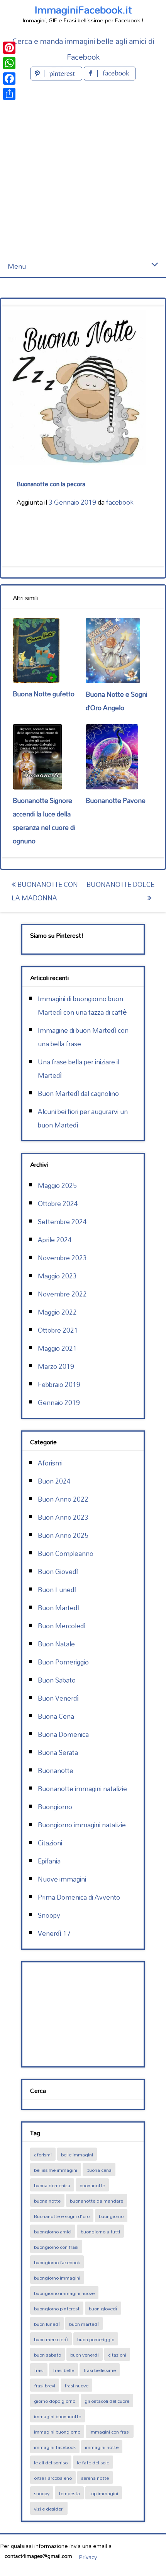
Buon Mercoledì (62, 1626)
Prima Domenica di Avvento (79, 1897)
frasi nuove (76, 2385)
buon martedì (84, 2324)
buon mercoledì (51, 2339)
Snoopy (49, 1915)
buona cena (99, 2170)
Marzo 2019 (56, 1366)
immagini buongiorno (57, 2432)
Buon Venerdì (58, 1698)
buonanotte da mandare (97, 2201)
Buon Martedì (58, 1608)
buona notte (47, 2201)
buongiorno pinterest (57, 2308)
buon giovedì (103, 2308)
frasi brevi (45, 2385)
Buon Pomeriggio (63, 1662)
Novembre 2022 (62, 1294)
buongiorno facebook (57, 2262)
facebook (120, 502)
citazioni (117, 2355)
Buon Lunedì (57, 1590)
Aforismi (50, 1463)
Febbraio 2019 (59, 1384)
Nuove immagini (62, 1879)
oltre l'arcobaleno (53, 2478)
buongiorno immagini (57, 2278)
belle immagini (77, 2154)
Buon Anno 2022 (63, 1499)
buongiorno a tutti (100, 2231)
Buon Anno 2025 (63, 1535)
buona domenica (52, 2185)
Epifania (49, 1861)
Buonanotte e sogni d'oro (62, 2216)
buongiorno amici (53, 2231)
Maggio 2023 (57, 1276)
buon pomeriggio (96, 2339)
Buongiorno (55, 1807)
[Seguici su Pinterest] (57, 78)
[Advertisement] (83, 169)
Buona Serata (58, 1752)
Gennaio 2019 (59, 1403)
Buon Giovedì (58, 1572)
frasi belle (64, 2370)
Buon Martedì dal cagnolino (78, 1093)
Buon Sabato (57, 1680)
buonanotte (92, 2185)
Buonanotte (56, 1771)
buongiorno (111, 2216)
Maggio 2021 (57, 1348)
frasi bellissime (100, 2370)
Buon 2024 (54, 1481)
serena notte (95, 2478)
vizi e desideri (49, 2509)
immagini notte (102, 2447)
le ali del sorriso (51, 2462)
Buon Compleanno (66, 1553)
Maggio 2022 (57, 1312)
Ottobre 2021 (58, 1330)
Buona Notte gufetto (44, 694)
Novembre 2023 (62, 1258)
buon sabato (47, 2355)
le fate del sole (93, 2462)
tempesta (69, 2493)
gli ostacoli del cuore (107, 2401)
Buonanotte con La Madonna (45, 891)
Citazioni (50, 1843)
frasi (39, 2370)
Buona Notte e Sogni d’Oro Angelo (116, 701)
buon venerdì (85, 2355)
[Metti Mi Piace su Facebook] (110, 78)
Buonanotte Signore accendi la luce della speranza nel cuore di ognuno (44, 821)
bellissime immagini (56, 2170)
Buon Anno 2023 (63, 1517)
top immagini (104, 2493)
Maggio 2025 (57, 1185)
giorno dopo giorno (55, 2401)
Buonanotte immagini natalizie (82, 1789)
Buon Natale (56, 1644)
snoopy (42, 2493)
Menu (17, 266)
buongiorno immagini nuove (64, 2293)
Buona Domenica (63, 1734)
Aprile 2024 (55, 1240)
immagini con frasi (110, 2432)
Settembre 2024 (62, 1222)
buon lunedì (47, 2324)
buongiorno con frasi (56, 2247)
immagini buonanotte (58, 2416)
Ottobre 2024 (58, 1204)
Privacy (88, 2557)
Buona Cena (56, 1716)
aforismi (43, 2154)
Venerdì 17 (54, 1933)
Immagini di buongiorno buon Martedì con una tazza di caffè (82, 1005)
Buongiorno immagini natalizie (82, 1825)
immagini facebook (55, 2447)
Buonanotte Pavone (116, 800)
